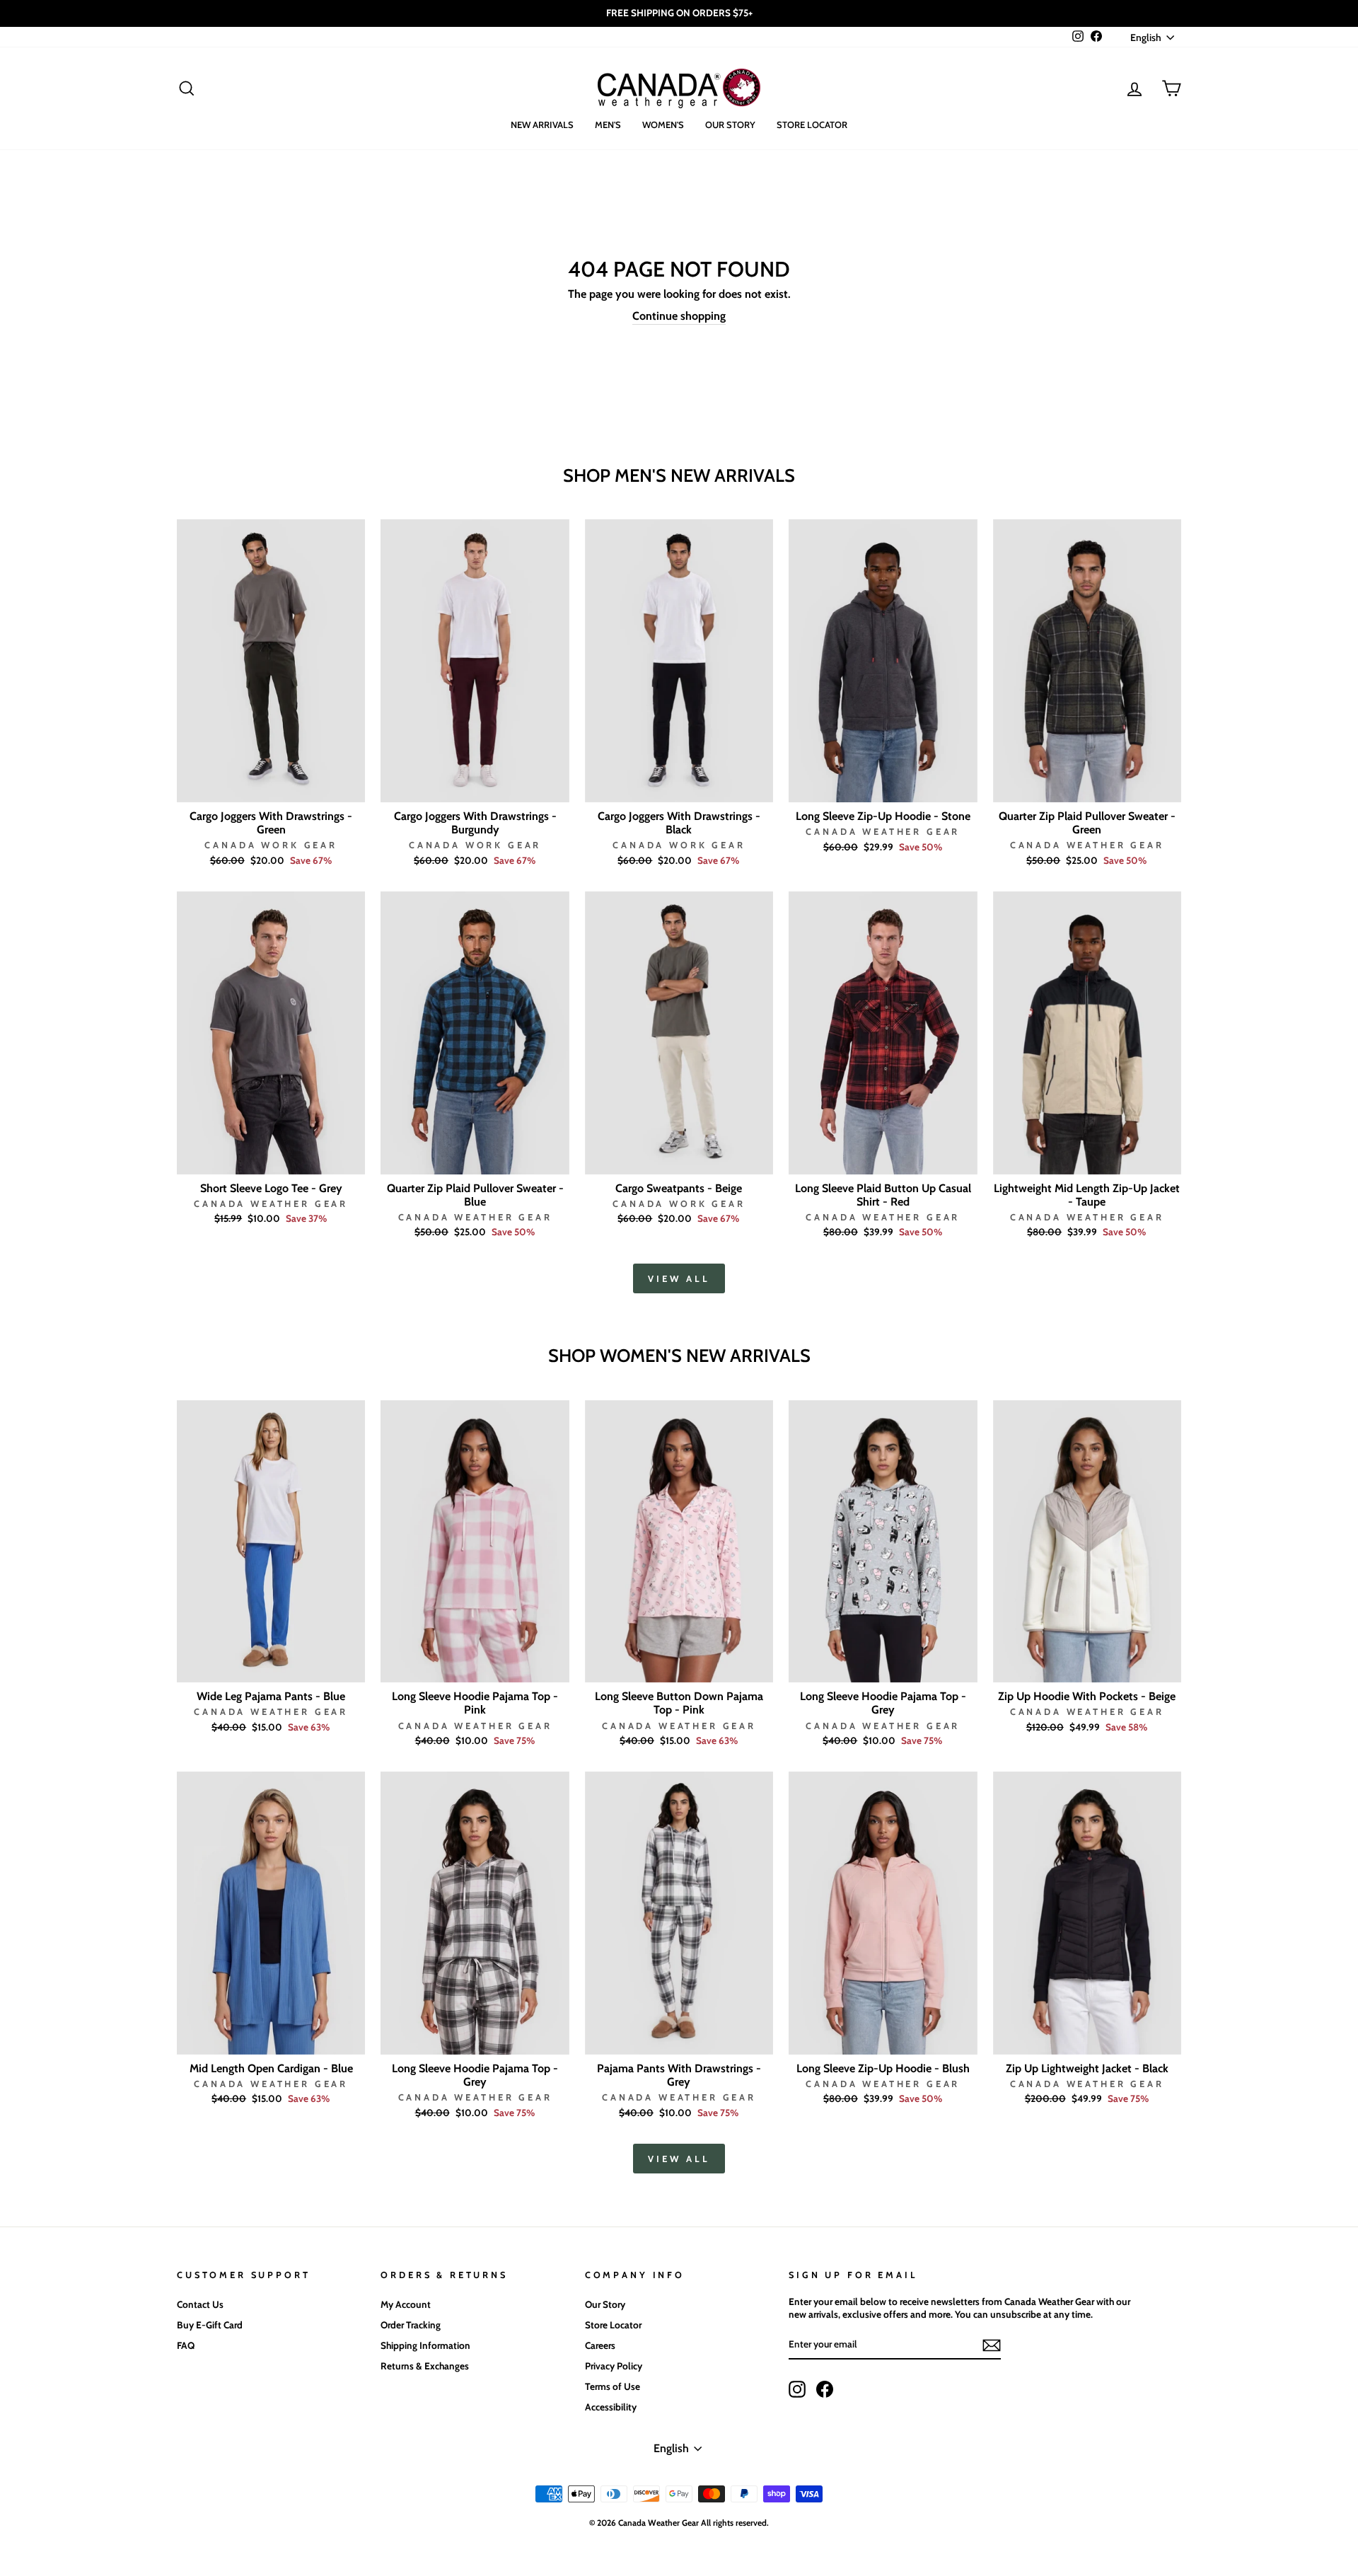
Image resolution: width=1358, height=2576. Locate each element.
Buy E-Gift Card (210, 2325)
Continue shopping (679, 316)
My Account (406, 2304)
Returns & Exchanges (425, 2366)
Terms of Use (613, 2386)
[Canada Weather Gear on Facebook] (825, 2389)
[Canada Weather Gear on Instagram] (797, 2389)
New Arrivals (542, 125)
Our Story (730, 125)
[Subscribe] (992, 2345)
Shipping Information (425, 2345)
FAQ (186, 2345)
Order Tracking (411, 2325)
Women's (663, 125)
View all (679, 1278)
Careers (600, 2345)
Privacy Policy (614, 2366)
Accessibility (611, 2407)
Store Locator (812, 125)
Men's (608, 125)
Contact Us (200, 2304)
